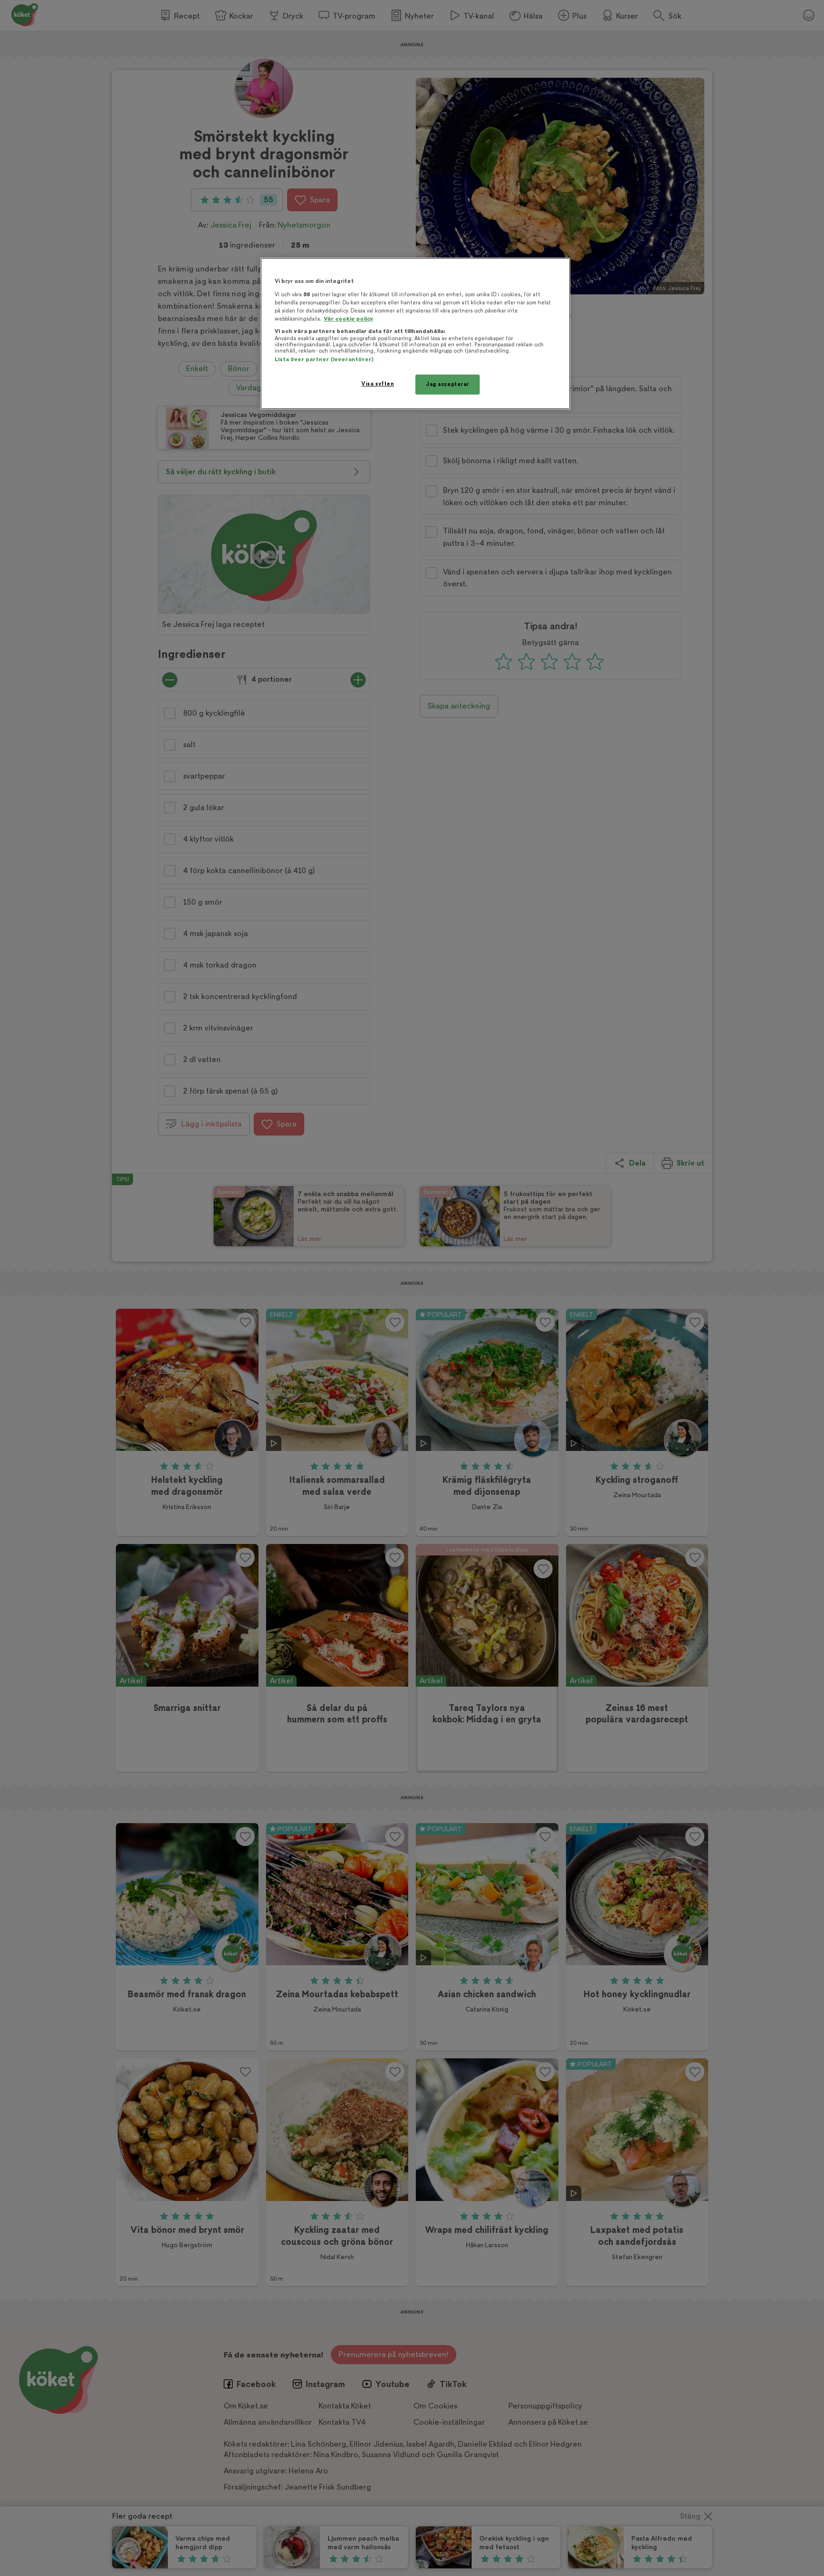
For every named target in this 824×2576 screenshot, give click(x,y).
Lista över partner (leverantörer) (324, 360)
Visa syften (378, 384)
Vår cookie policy (349, 319)
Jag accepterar (448, 384)
